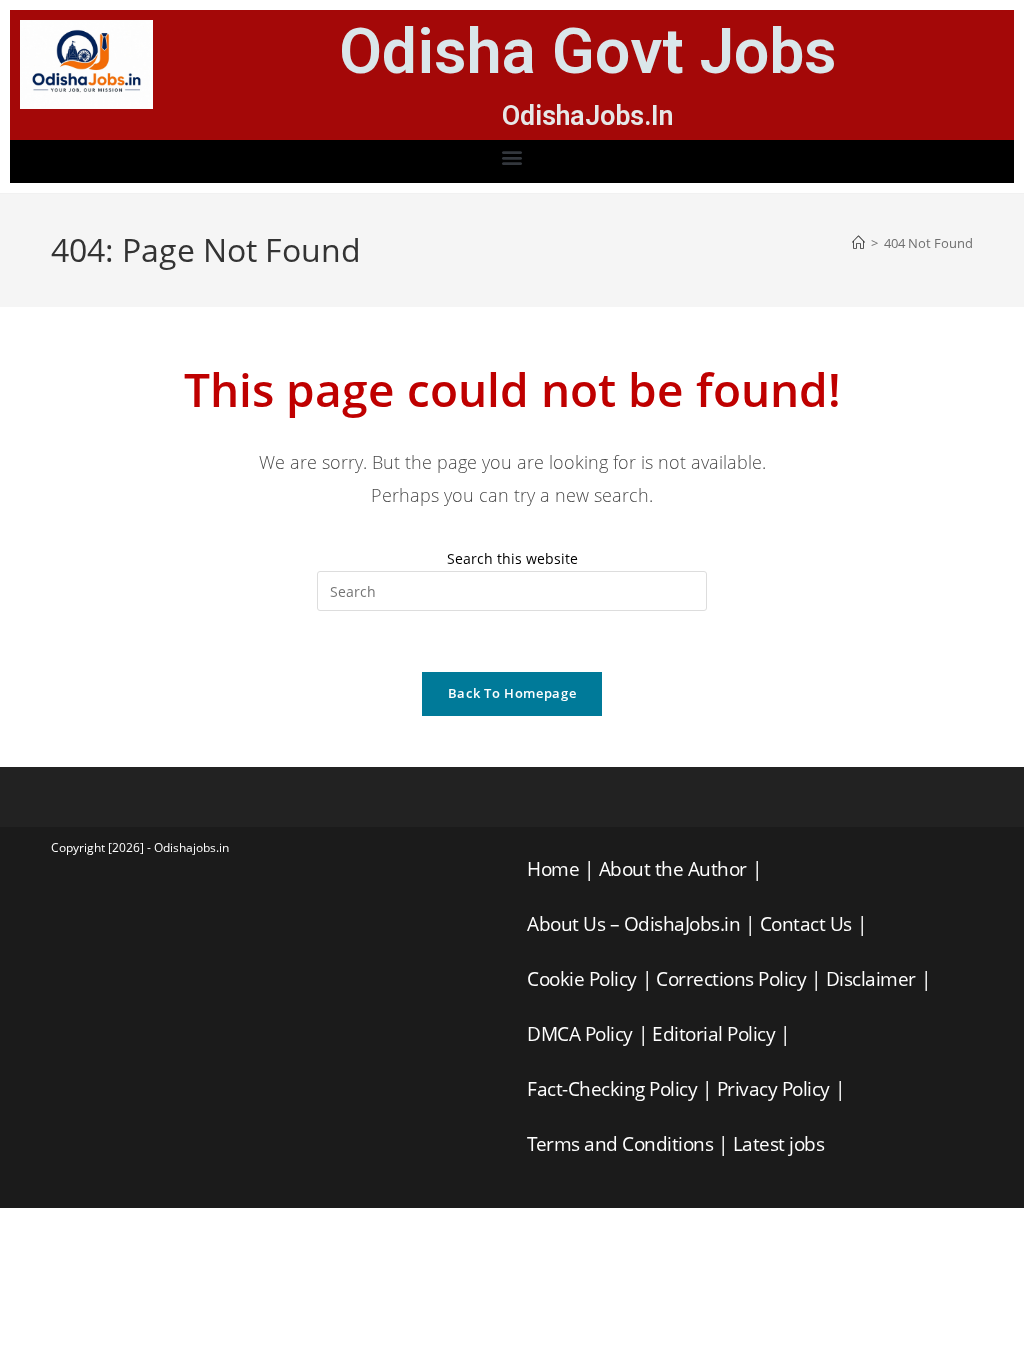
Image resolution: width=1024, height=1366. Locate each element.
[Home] (858, 243)
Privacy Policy (773, 1089)
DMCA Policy (580, 1034)
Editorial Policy (713, 1034)
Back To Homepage (512, 693)
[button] (512, 156)
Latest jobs (779, 1144)
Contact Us (806, 924)
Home (553, 869)
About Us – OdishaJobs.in (633, 924)
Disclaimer (871, 979)
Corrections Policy (731, 979)
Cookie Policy (582, 979)
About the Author (673, 869)
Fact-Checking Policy (612, 1089)
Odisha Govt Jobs (588, 51)
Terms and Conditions (620, 1144)
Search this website (512, 558)
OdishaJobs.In (588, 116)
